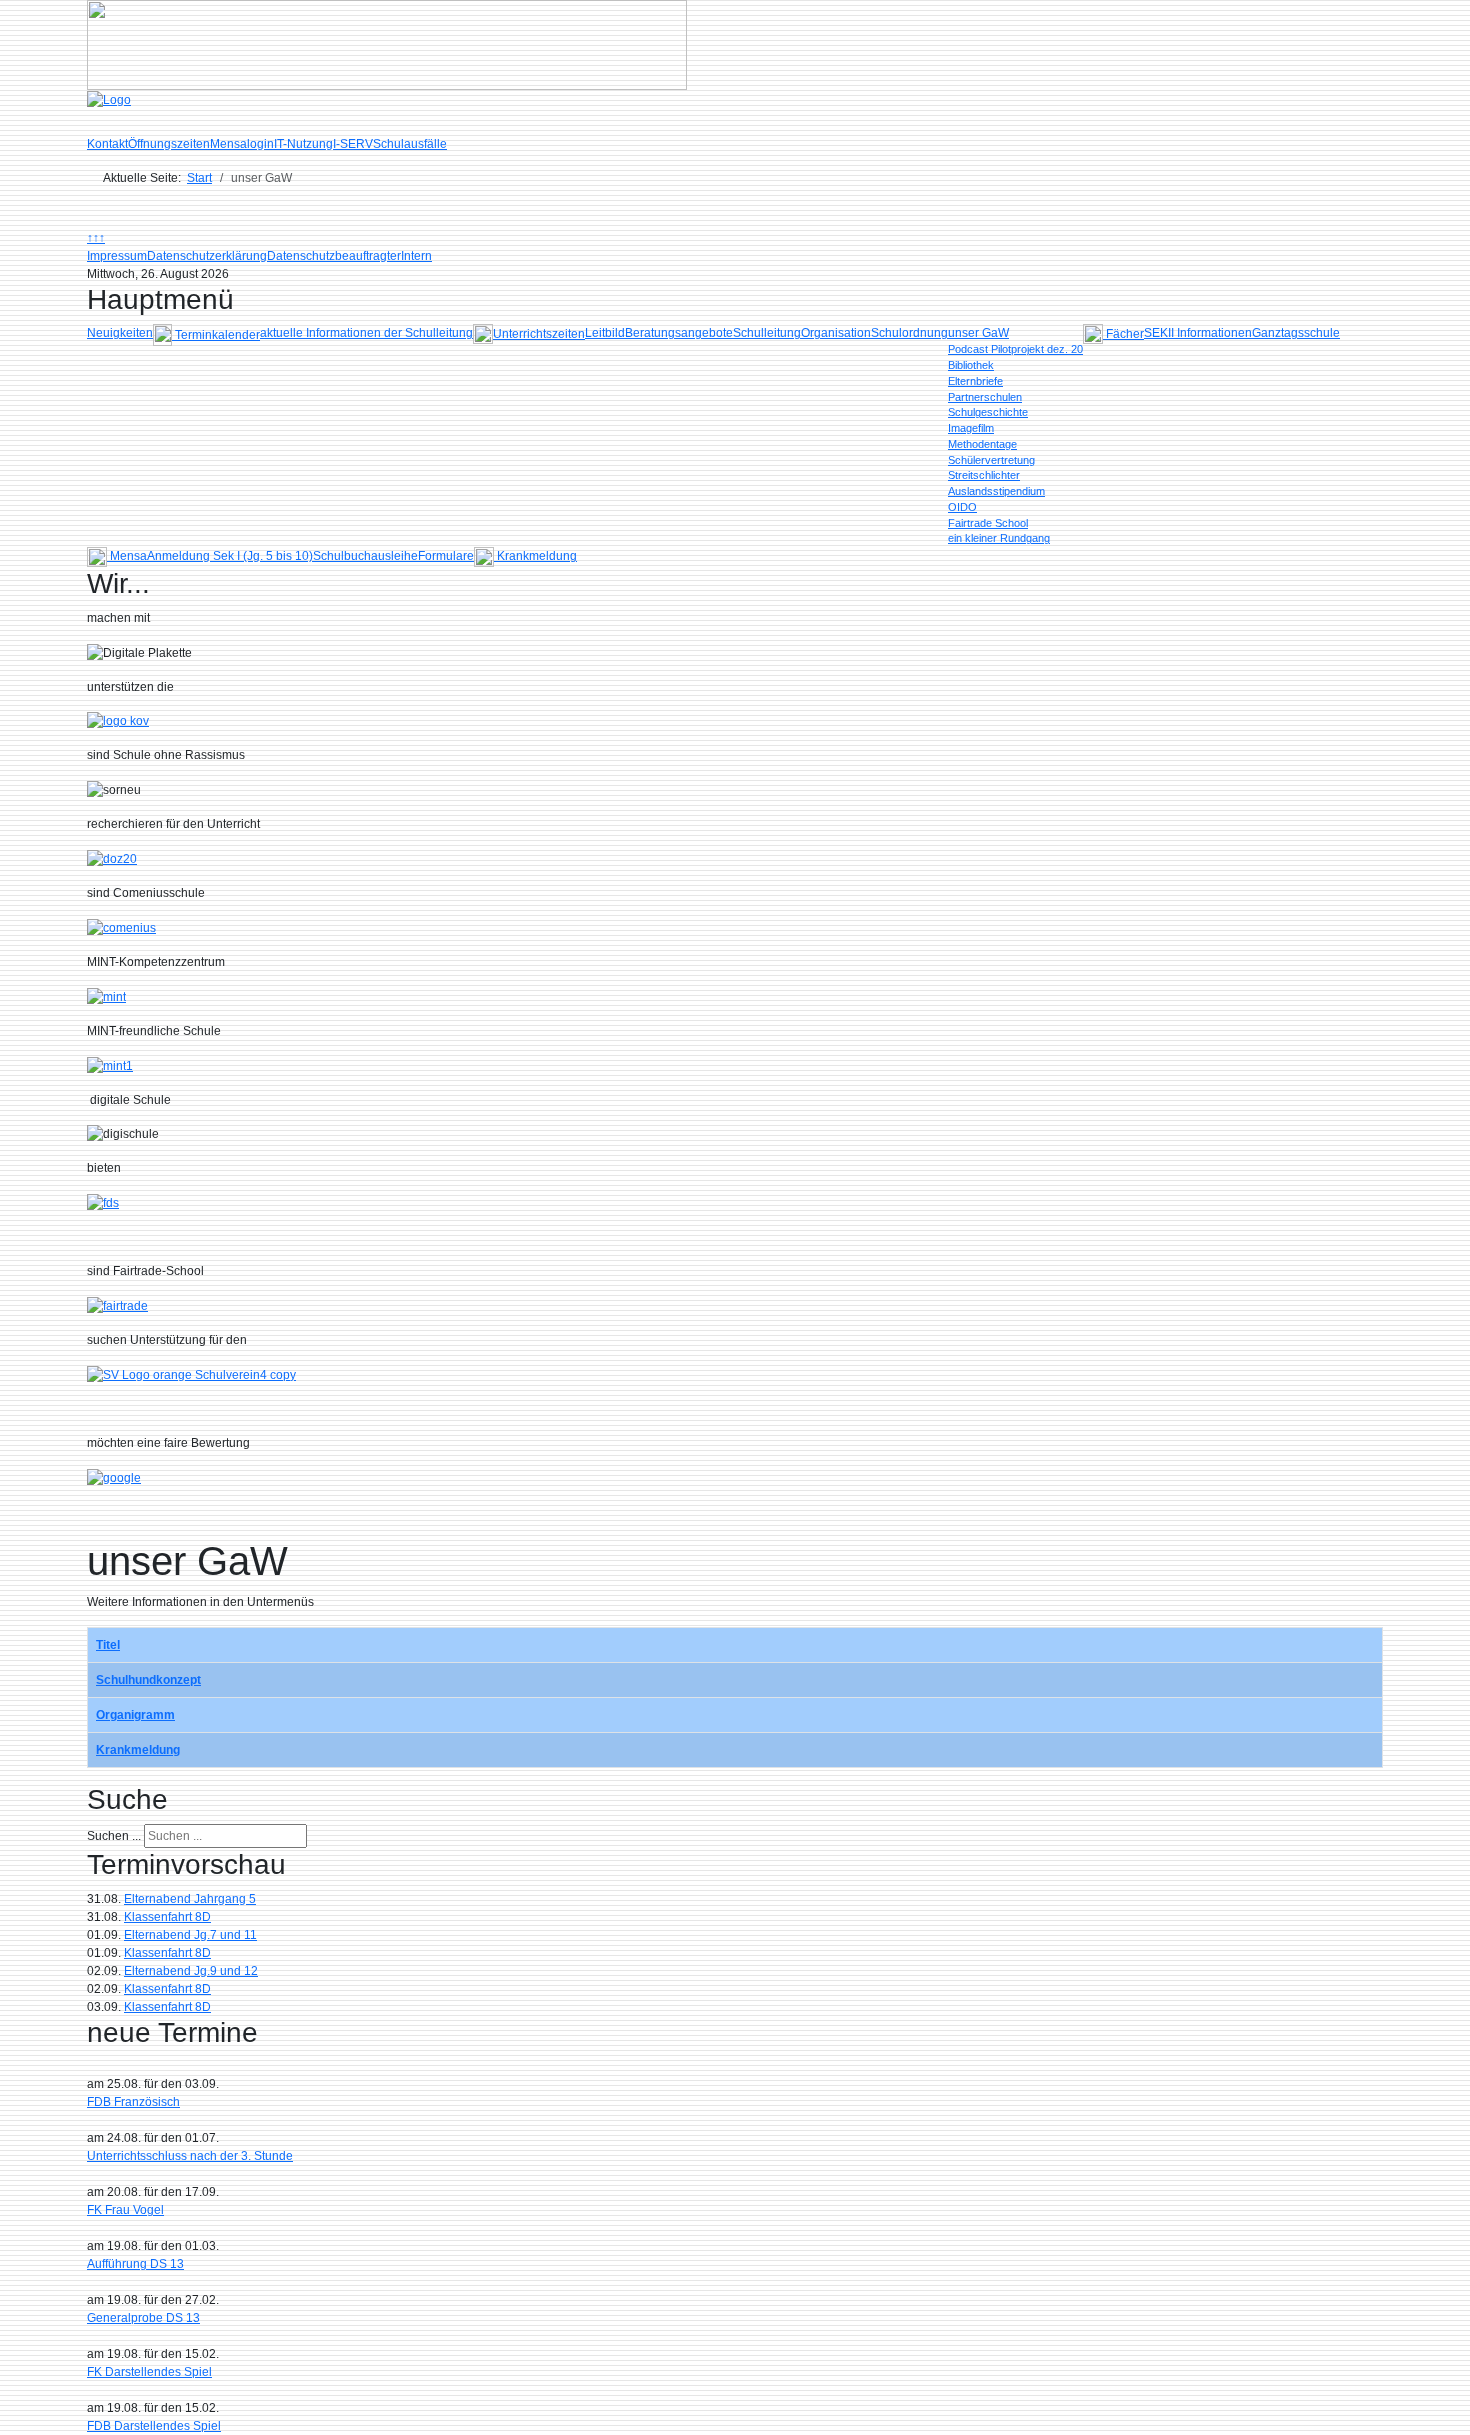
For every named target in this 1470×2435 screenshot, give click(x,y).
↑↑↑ (96, 238)
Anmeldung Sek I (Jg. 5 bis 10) (230, 556)
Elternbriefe (975, 381)
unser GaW (978, 333)
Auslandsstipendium (996, 491)
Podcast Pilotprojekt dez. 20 (1015, 349)
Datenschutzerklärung (207, 256)
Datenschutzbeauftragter (334, 256)
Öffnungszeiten (169, 144)
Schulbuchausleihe (365, 556)
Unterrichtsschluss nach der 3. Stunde (190, 2156)
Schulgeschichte (988, 412)
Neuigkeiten (120, 333)
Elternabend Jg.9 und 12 (191, 1971)
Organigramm (135, 1715)
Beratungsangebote (679, 333)
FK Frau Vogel (125, 2210)
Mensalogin (242, 144)
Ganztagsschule (1296, 333)
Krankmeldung (138, 1750)
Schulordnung (909, 333)
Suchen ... (114, 1836)
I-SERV (353, 144)
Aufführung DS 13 (135, 2264)
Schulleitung (767, 333)
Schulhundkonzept (148, 1680)
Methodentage (982, 444)
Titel (108, 1645)
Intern (416, 256)
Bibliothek (971, 365)
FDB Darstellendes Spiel (154, 2426)
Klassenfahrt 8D (167, 1917)
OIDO (962, 507)
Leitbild (605, 333)
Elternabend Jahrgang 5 (190, 1899)
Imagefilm (971, 428)
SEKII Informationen (1198, 333)
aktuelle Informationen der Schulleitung (366, 333)
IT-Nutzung (303, 144)
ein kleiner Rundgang (999, 538)
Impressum (117, 256)
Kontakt (107, 144)
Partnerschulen (985, 397)
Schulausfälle (410, 144)
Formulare (446, 556)
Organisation (836, 333)
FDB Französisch (133, 2102)
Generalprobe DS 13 (143, 2318)
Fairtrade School (988, 523)
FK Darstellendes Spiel (149, 2372)
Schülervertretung (991, 460)
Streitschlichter (984, 475)
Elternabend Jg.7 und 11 (190, 1935)
